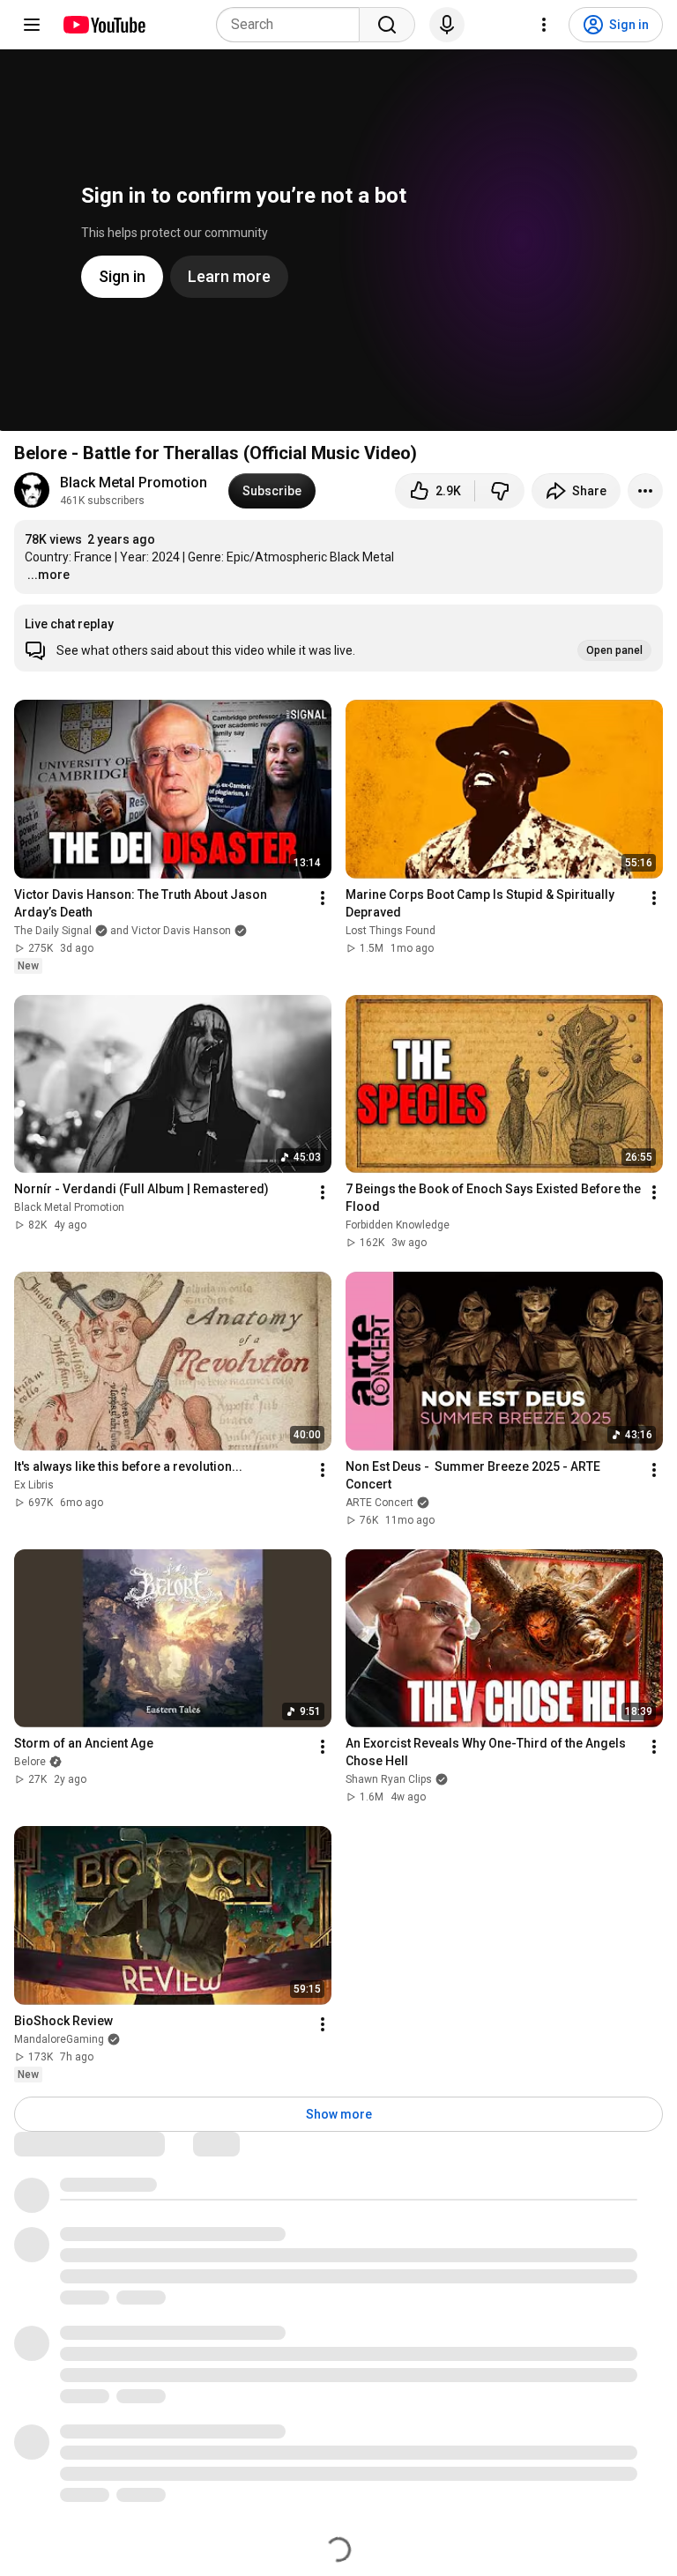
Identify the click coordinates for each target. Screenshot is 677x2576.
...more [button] (48, 575)
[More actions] (645, 491)
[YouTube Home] (104, 25)
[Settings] (544, 25)
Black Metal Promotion (134, 483)
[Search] (387, 25)
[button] (338, 638)
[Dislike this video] (500, 491)
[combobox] (293, 25)
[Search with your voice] (447, 25)
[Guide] (32, 25)
